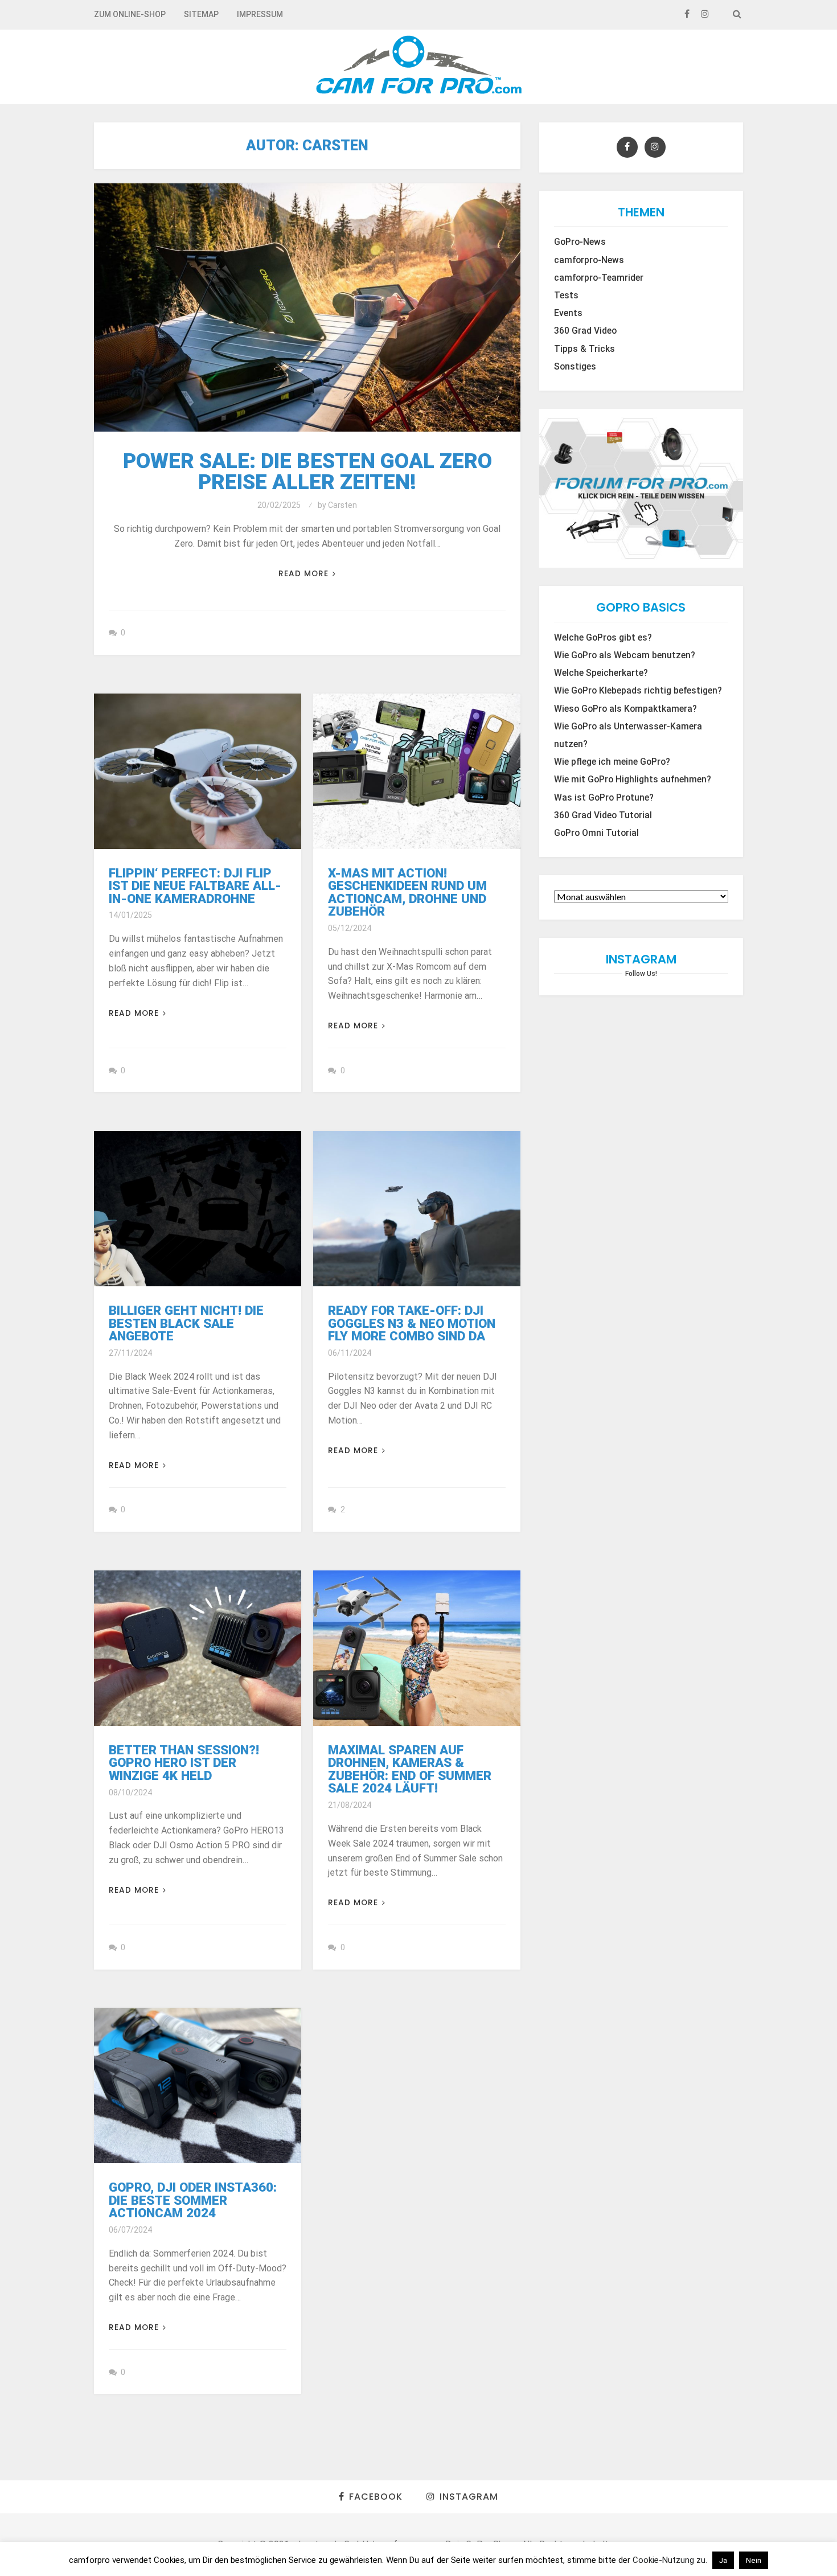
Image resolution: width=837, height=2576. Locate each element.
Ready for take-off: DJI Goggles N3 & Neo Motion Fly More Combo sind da (412, 1323)
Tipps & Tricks (584, 349)
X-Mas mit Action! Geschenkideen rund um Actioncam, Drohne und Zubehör (407, 892)
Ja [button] (723, 2560)
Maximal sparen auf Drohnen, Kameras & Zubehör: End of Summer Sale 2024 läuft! (410, 1769)
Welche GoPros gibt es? (603, 638)
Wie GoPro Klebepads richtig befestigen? (638, 691)
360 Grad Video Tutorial (603, 815)
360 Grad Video (585, 331)
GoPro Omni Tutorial (596, 833)
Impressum (260, 14)
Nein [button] (754, 2560)
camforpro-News (589, 260)
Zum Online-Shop (130, 14)
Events (568, 313)
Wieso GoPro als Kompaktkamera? (625, 709)
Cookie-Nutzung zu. (671, 2560)
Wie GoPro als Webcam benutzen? (625, 655)
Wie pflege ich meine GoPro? (612, 762)
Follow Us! (641, 974)
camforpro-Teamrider (599, 278)
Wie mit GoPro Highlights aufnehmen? (633, 780)
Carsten (342, 505)
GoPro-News (580, 242)
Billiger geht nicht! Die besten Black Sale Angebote (186, 1323)
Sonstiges (575, 367)
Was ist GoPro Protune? (604, 798)
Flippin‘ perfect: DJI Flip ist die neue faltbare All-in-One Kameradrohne (195, 886)
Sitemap (201, 14)
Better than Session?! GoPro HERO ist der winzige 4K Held (184, 1763)
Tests (566, 296)
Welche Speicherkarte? (601, 673)
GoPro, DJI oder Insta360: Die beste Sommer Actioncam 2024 (193, 2200)
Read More (303, 574)
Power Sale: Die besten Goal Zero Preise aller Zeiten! (307, 471)
